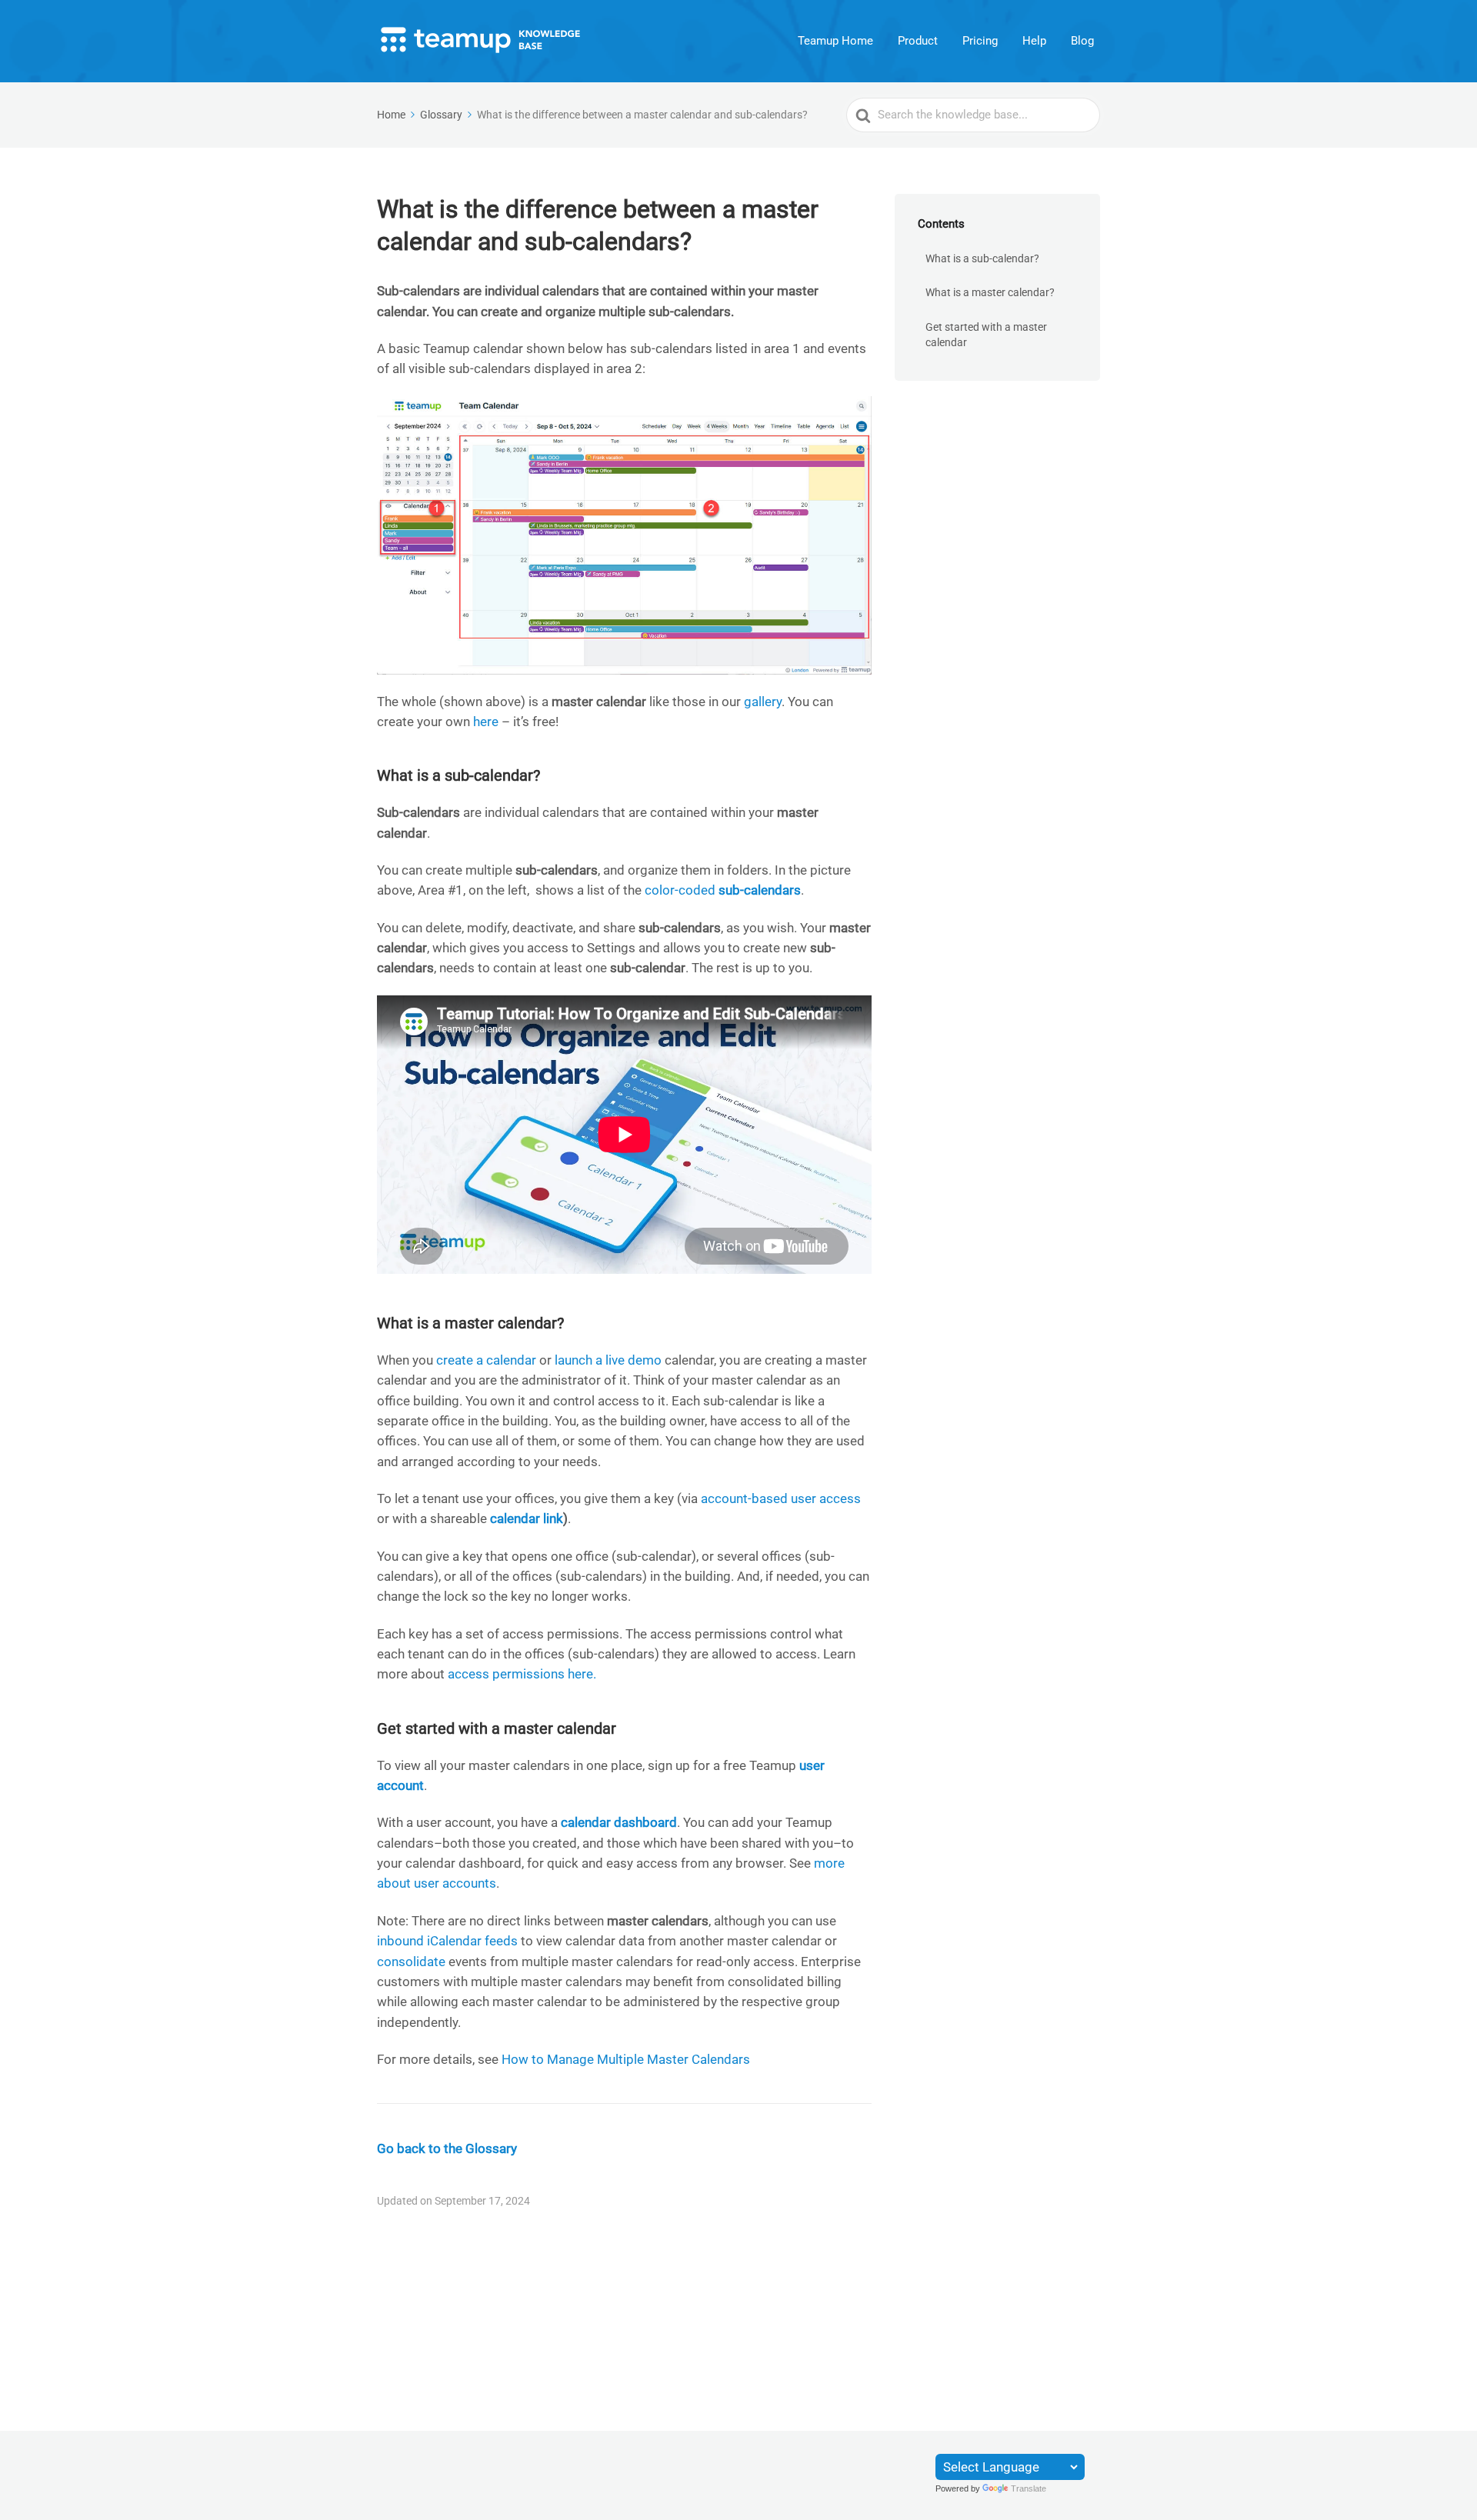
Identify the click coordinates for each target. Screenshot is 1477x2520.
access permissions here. (522, 1674)
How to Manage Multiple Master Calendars (626, 2059)
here (486, 722)
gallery (763, 702)
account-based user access (781, 1498)
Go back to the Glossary (447, 2148)
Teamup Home (835, 41)
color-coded (723, 890)
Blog (1082, 41)
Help (1034, 41)
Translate (1029, 2488)
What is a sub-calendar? (982, 258)
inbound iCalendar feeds (447, 1941)
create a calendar (486, 1360)
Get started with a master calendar (986, 335)
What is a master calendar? (990, 292)
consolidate (411, 1962)
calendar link (527, 1518)
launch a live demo (608, 1360)
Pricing (980, 41)
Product (918, 41)
